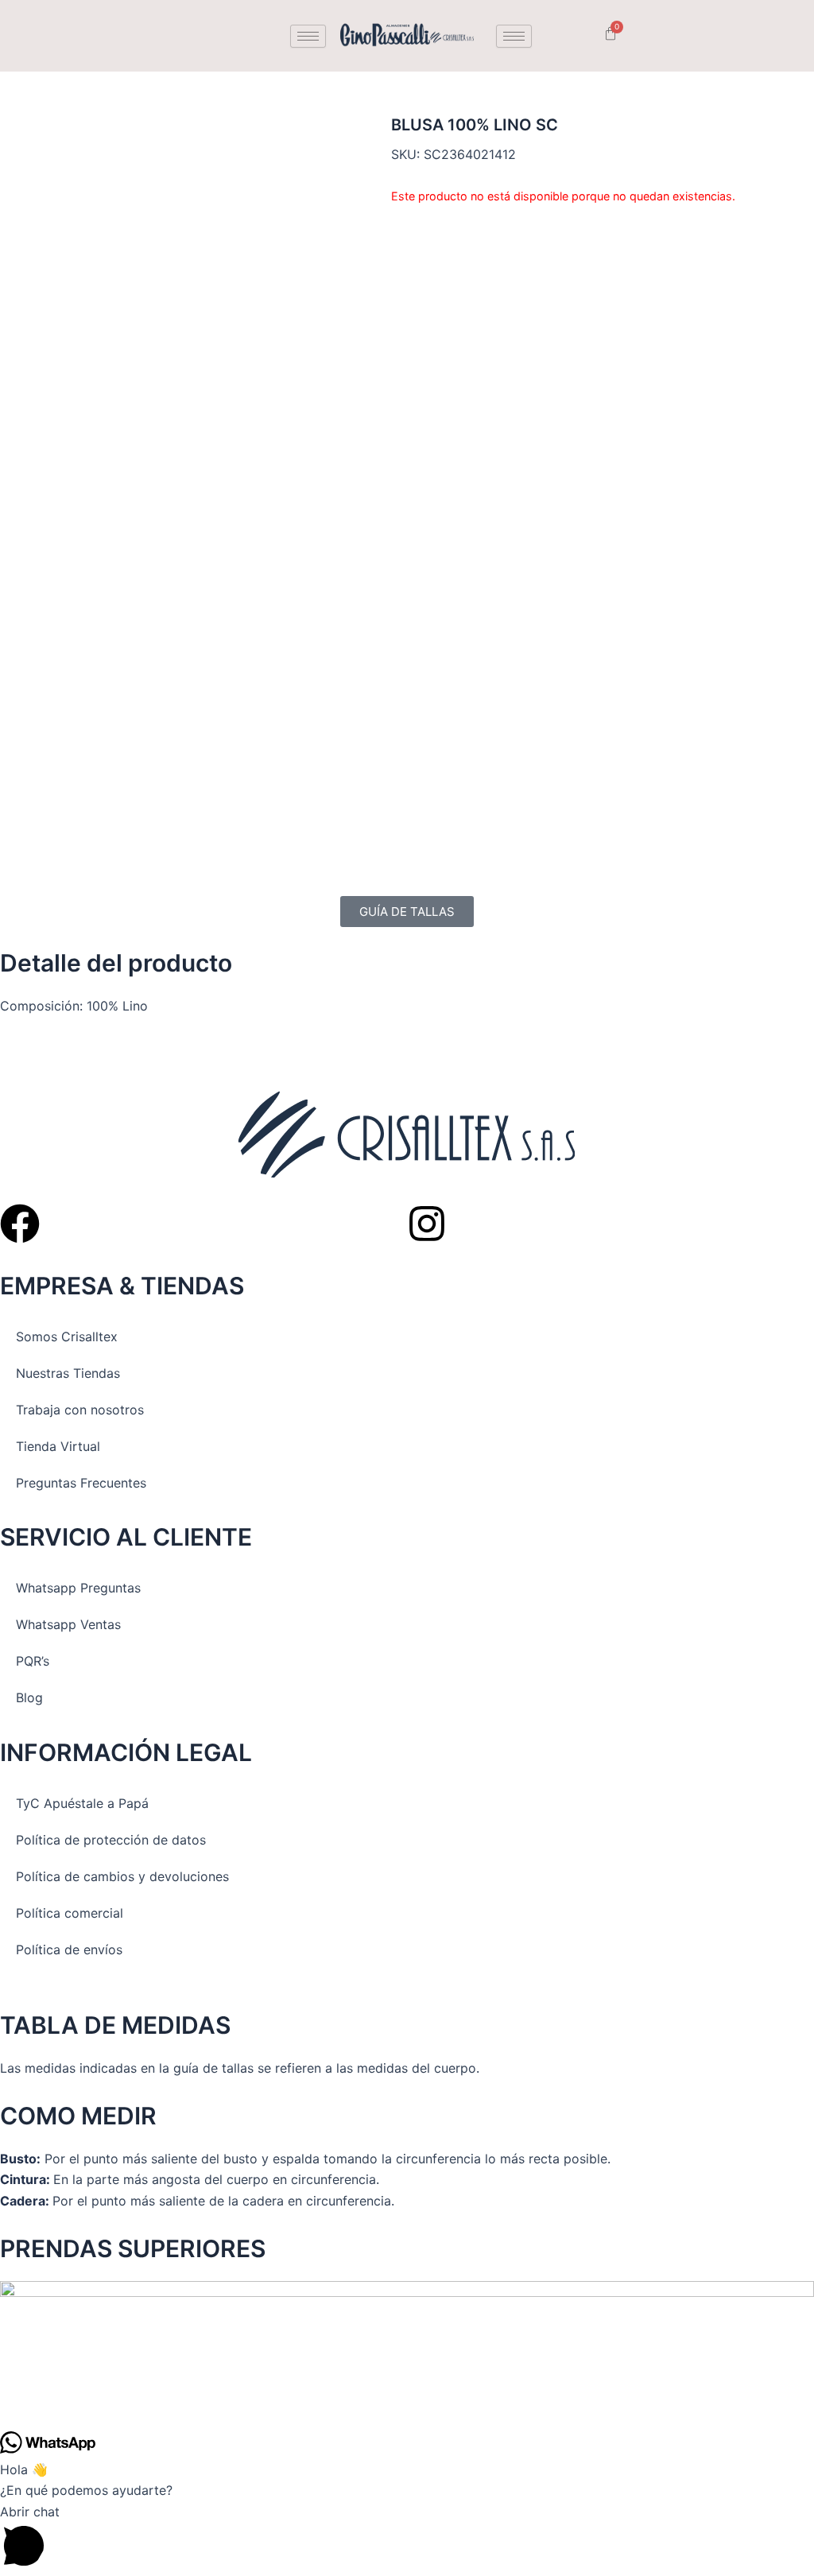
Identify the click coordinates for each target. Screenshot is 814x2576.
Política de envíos (69, 1949)
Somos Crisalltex (67, 1336)
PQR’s (33, 1661)
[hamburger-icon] (308, 36)
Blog (29, 1697)
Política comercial (70, 1913)
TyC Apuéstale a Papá (82, 1803)
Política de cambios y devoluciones (122, 1876)
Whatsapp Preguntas (78, 1588)
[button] (407, 2539)
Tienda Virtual (58, 1446)
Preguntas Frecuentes (81, 1483)
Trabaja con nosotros (80, 1410)
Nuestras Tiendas (68, 1373)
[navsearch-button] (568, 36)
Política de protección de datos (111, 1840)
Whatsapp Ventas (68, 1624)
